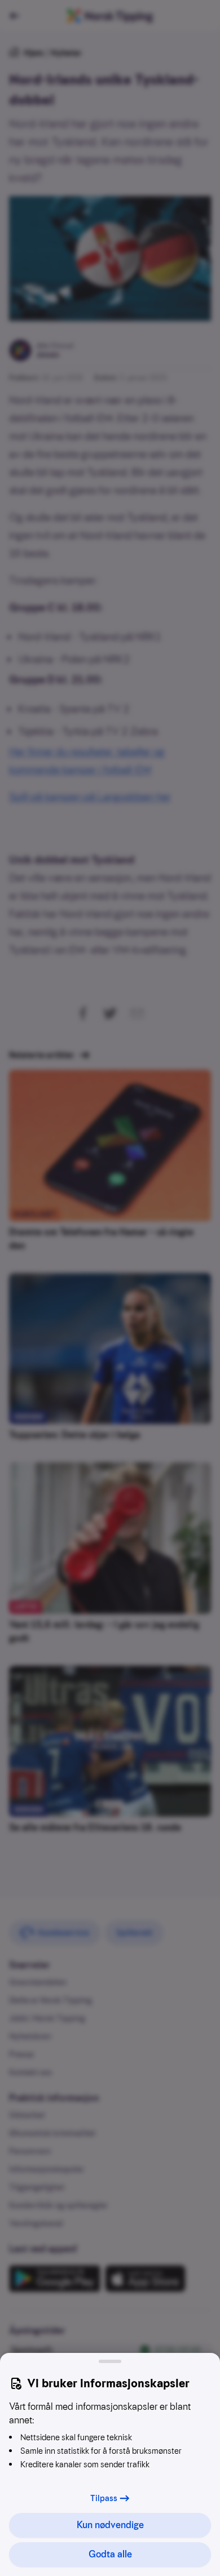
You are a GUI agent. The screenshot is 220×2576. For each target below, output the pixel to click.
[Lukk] (110, 2361)
